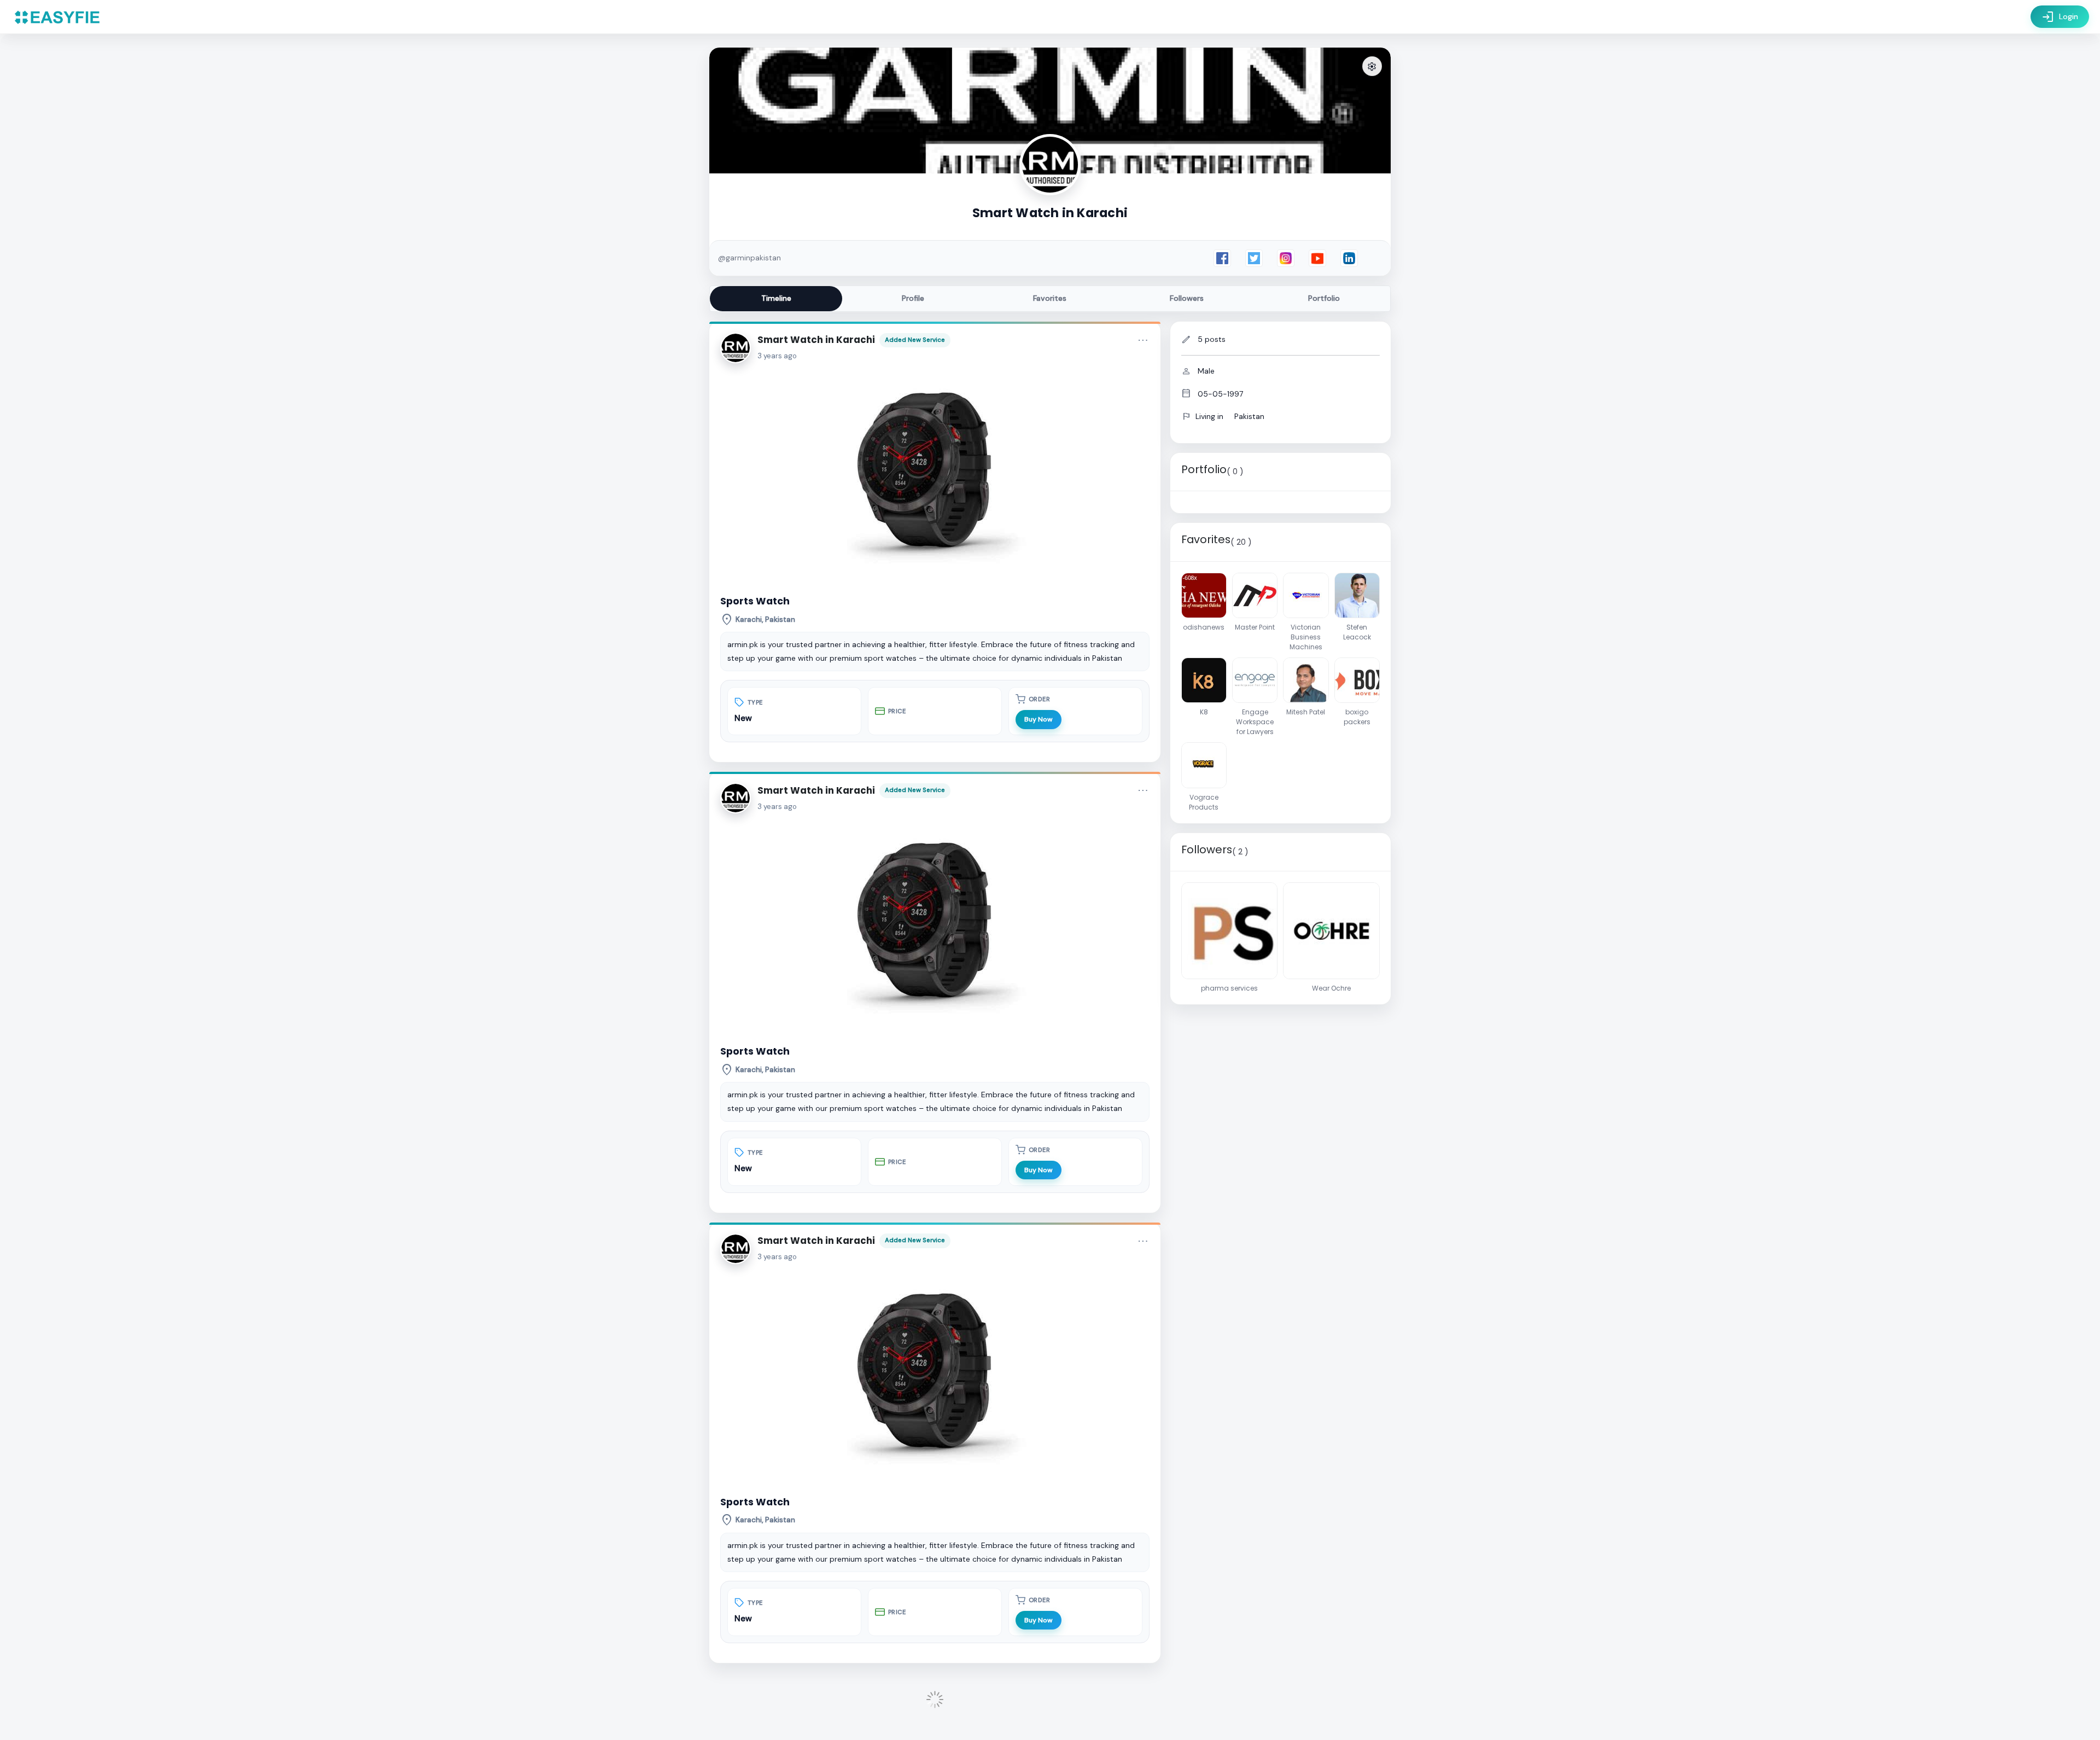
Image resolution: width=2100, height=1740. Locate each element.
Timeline (776, 298)
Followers (1187, 298)
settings (1372, 67)
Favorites (1050, 298)
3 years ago (777, 356)
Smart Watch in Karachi (816, 340)
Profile (913, 298)
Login (2060, 17)
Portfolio (1324, 298)
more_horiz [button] (1143, 340)
